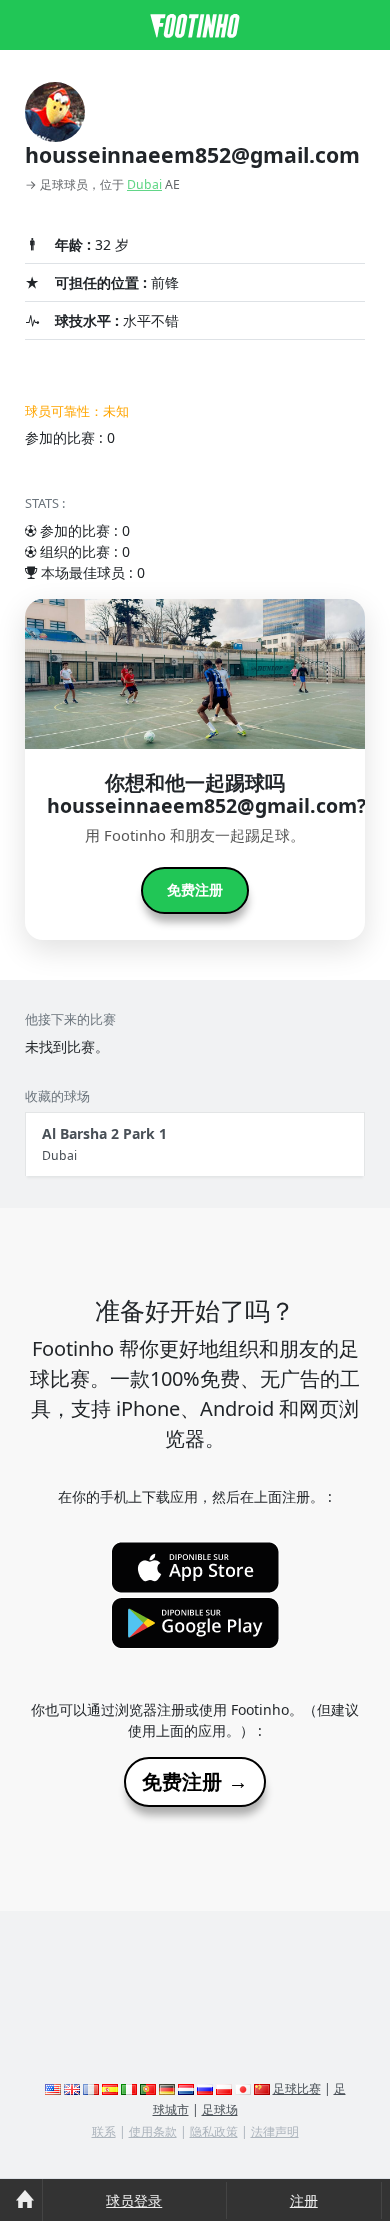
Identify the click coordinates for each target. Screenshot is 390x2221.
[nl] (186, 2088)
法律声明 (275, 2131)
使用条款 (153, 2131)
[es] (110, 2088)
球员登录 (134, 2200)
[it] (129, 2088)
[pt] (148, 2088)
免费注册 (195, 890)
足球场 (220, 2109)
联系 (104, 2131)
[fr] (91, 2088)
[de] (167, 2088)
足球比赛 (297, 2088)
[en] (53, 2088)
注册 (304, 2200)
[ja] (243, 2088)
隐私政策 (214, 2131)
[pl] (224, 2088)
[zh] (262, 2088)
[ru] (205, 2088)
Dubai (144, 184)
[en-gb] (72, 2088)
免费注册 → (195, 1782)
